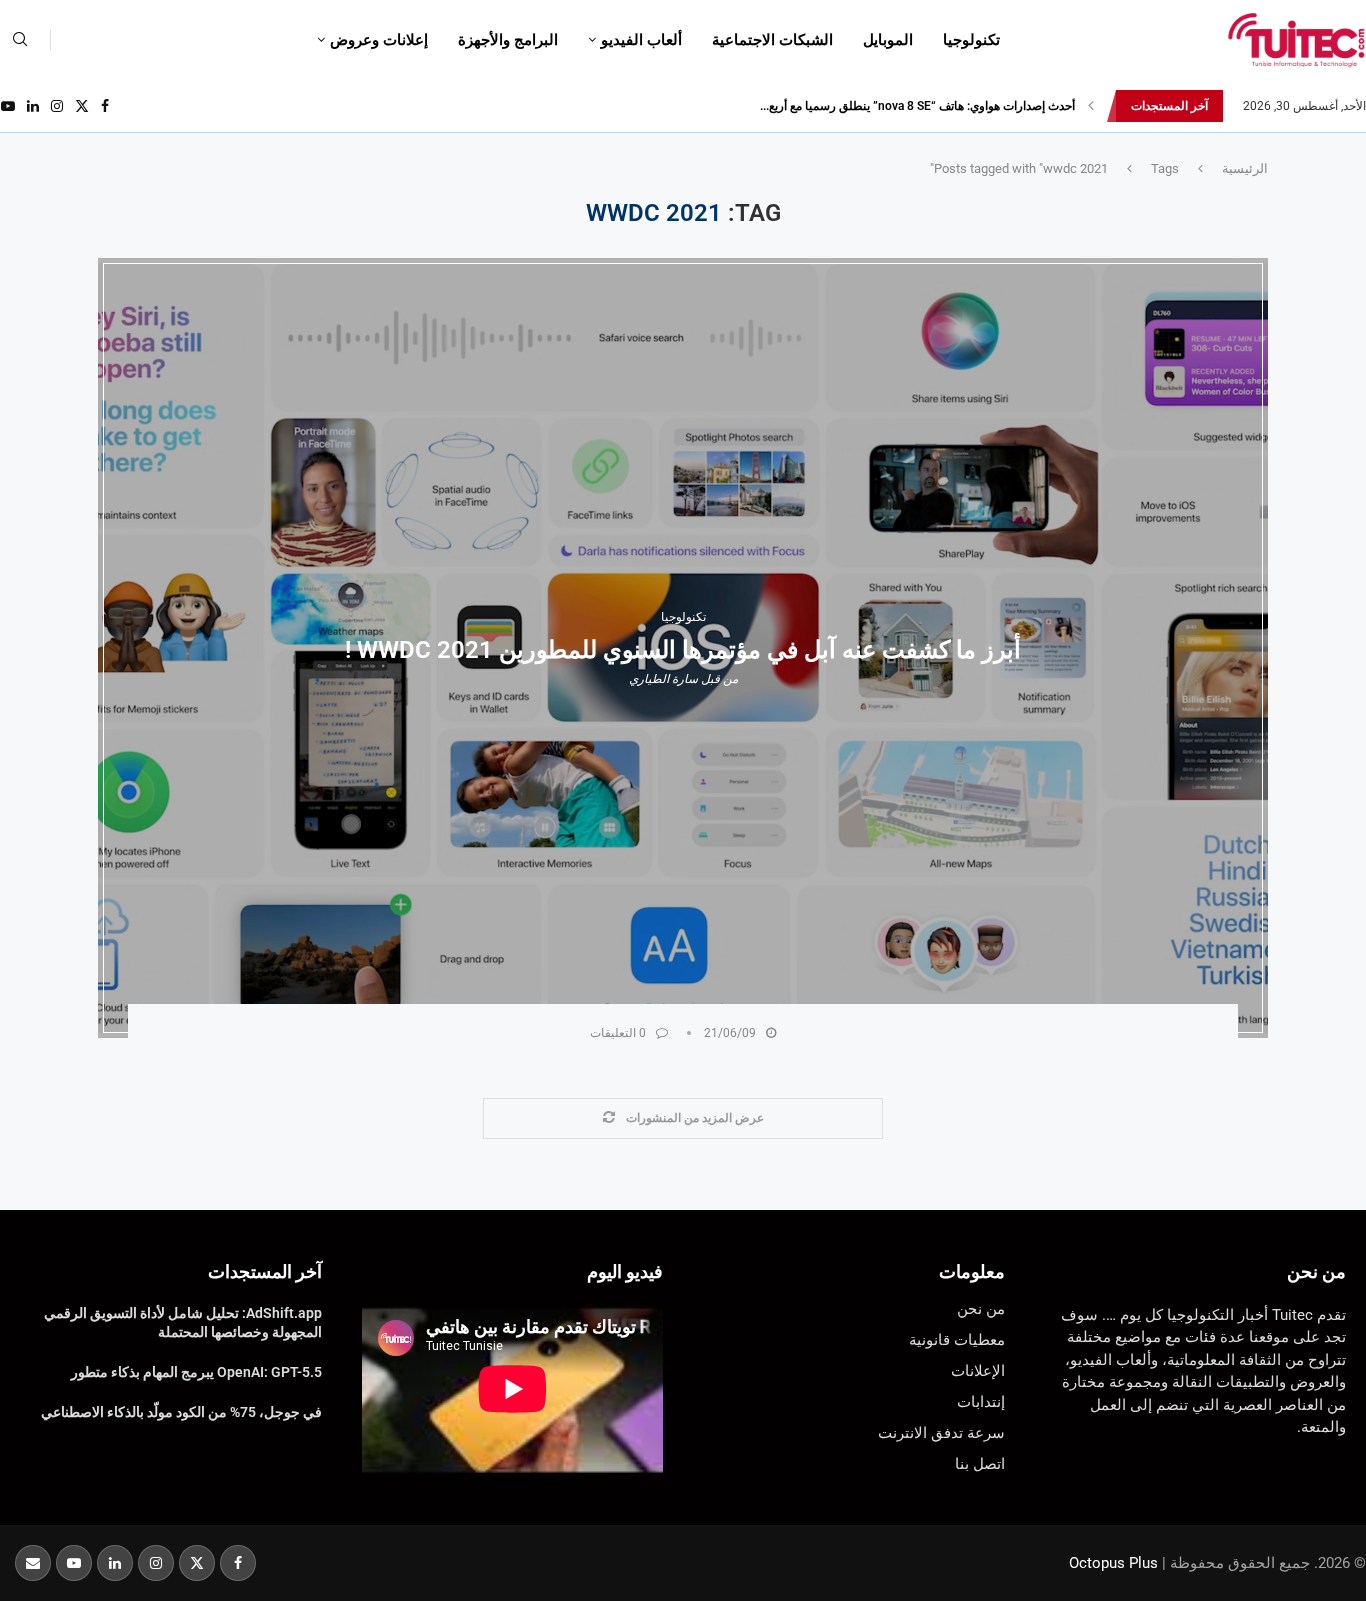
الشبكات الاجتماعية (772, 40)
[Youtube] (8, 106)
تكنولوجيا (971, 40)
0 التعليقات (618, 1033)
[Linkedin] (33, 106)
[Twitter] (82, 106)
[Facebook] (105, 106)
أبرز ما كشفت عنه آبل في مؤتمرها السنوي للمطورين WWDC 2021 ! (683, 650)
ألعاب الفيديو (641, 40)
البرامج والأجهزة (508, 40)
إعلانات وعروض (379, 40)
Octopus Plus (1113, 1563)
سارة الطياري (663, 679)
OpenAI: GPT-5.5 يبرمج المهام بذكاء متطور (196, 1372)
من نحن (1316, 1271)
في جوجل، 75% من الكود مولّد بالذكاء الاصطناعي (181, 1412)
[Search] (20, 40)
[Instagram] (57, 106)
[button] (1091, 106)
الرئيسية (1245, 168)
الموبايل (888, 40)
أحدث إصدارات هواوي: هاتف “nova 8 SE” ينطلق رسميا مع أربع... (917, 106)
